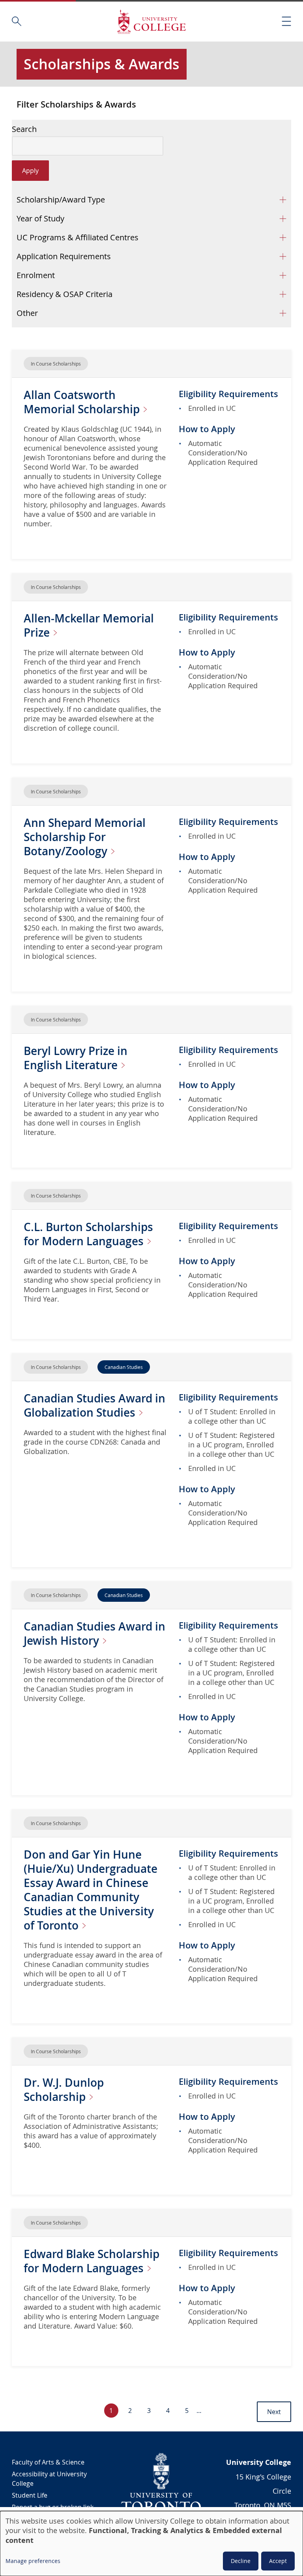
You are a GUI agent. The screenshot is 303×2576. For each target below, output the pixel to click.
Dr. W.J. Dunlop (64, 2090)
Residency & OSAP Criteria (65, 294)
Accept (278, 2561)
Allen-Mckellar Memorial (89, 625)
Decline (241, 2561)
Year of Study (40, 218)
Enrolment (36, 275)
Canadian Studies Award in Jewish (94, 1633)
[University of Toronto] (161, 2482)
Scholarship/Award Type (61, 200)
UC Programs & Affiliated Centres (78, 237)
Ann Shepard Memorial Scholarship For (85, 837)
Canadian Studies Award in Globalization (94, 1405)
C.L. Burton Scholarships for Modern (88, 1234)
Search (24, 129)
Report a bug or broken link (53, 2507)
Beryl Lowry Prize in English (76, 1058)
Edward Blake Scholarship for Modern (92, 2261)
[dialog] (151, 2543)
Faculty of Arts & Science (48, 2462)
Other (27, 313)
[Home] (151, 21)
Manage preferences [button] (33, 2561)
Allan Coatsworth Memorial (83, 402)
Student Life (30, 2495)
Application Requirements (64, 256)
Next (274, 2412)
